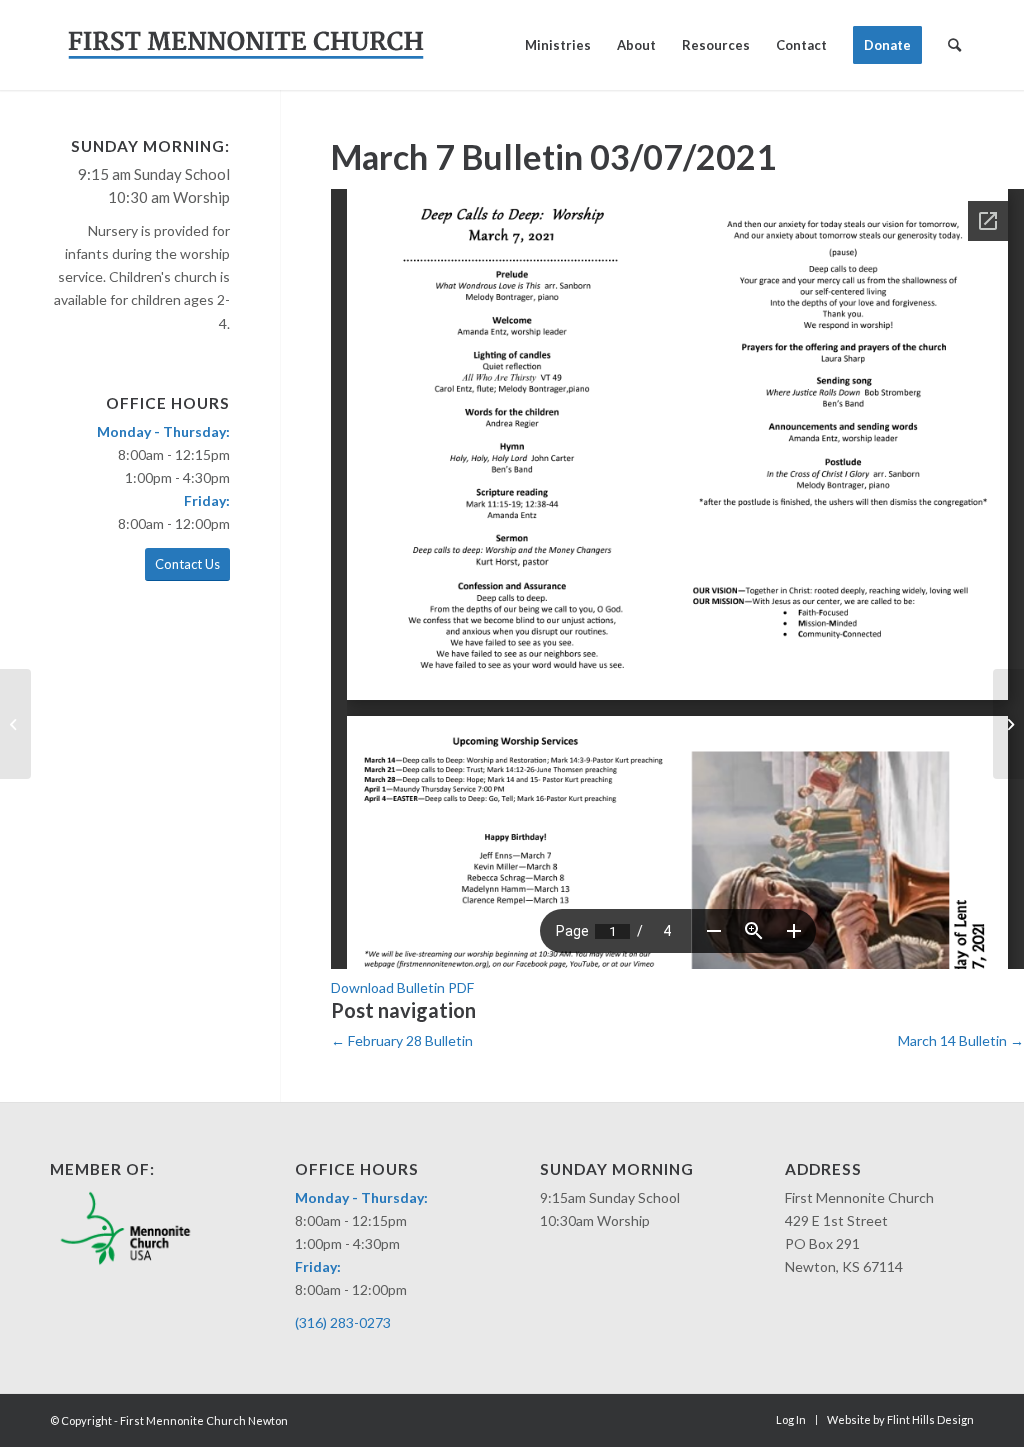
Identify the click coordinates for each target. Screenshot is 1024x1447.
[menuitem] (558, 45)
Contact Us (187, 564)
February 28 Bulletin (402, 1040)
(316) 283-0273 (343, 1322)
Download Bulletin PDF (402, 987)
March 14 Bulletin (961, 1040)
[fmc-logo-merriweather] (245, 45)
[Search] (954, 45)
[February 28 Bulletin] (15, 724)
